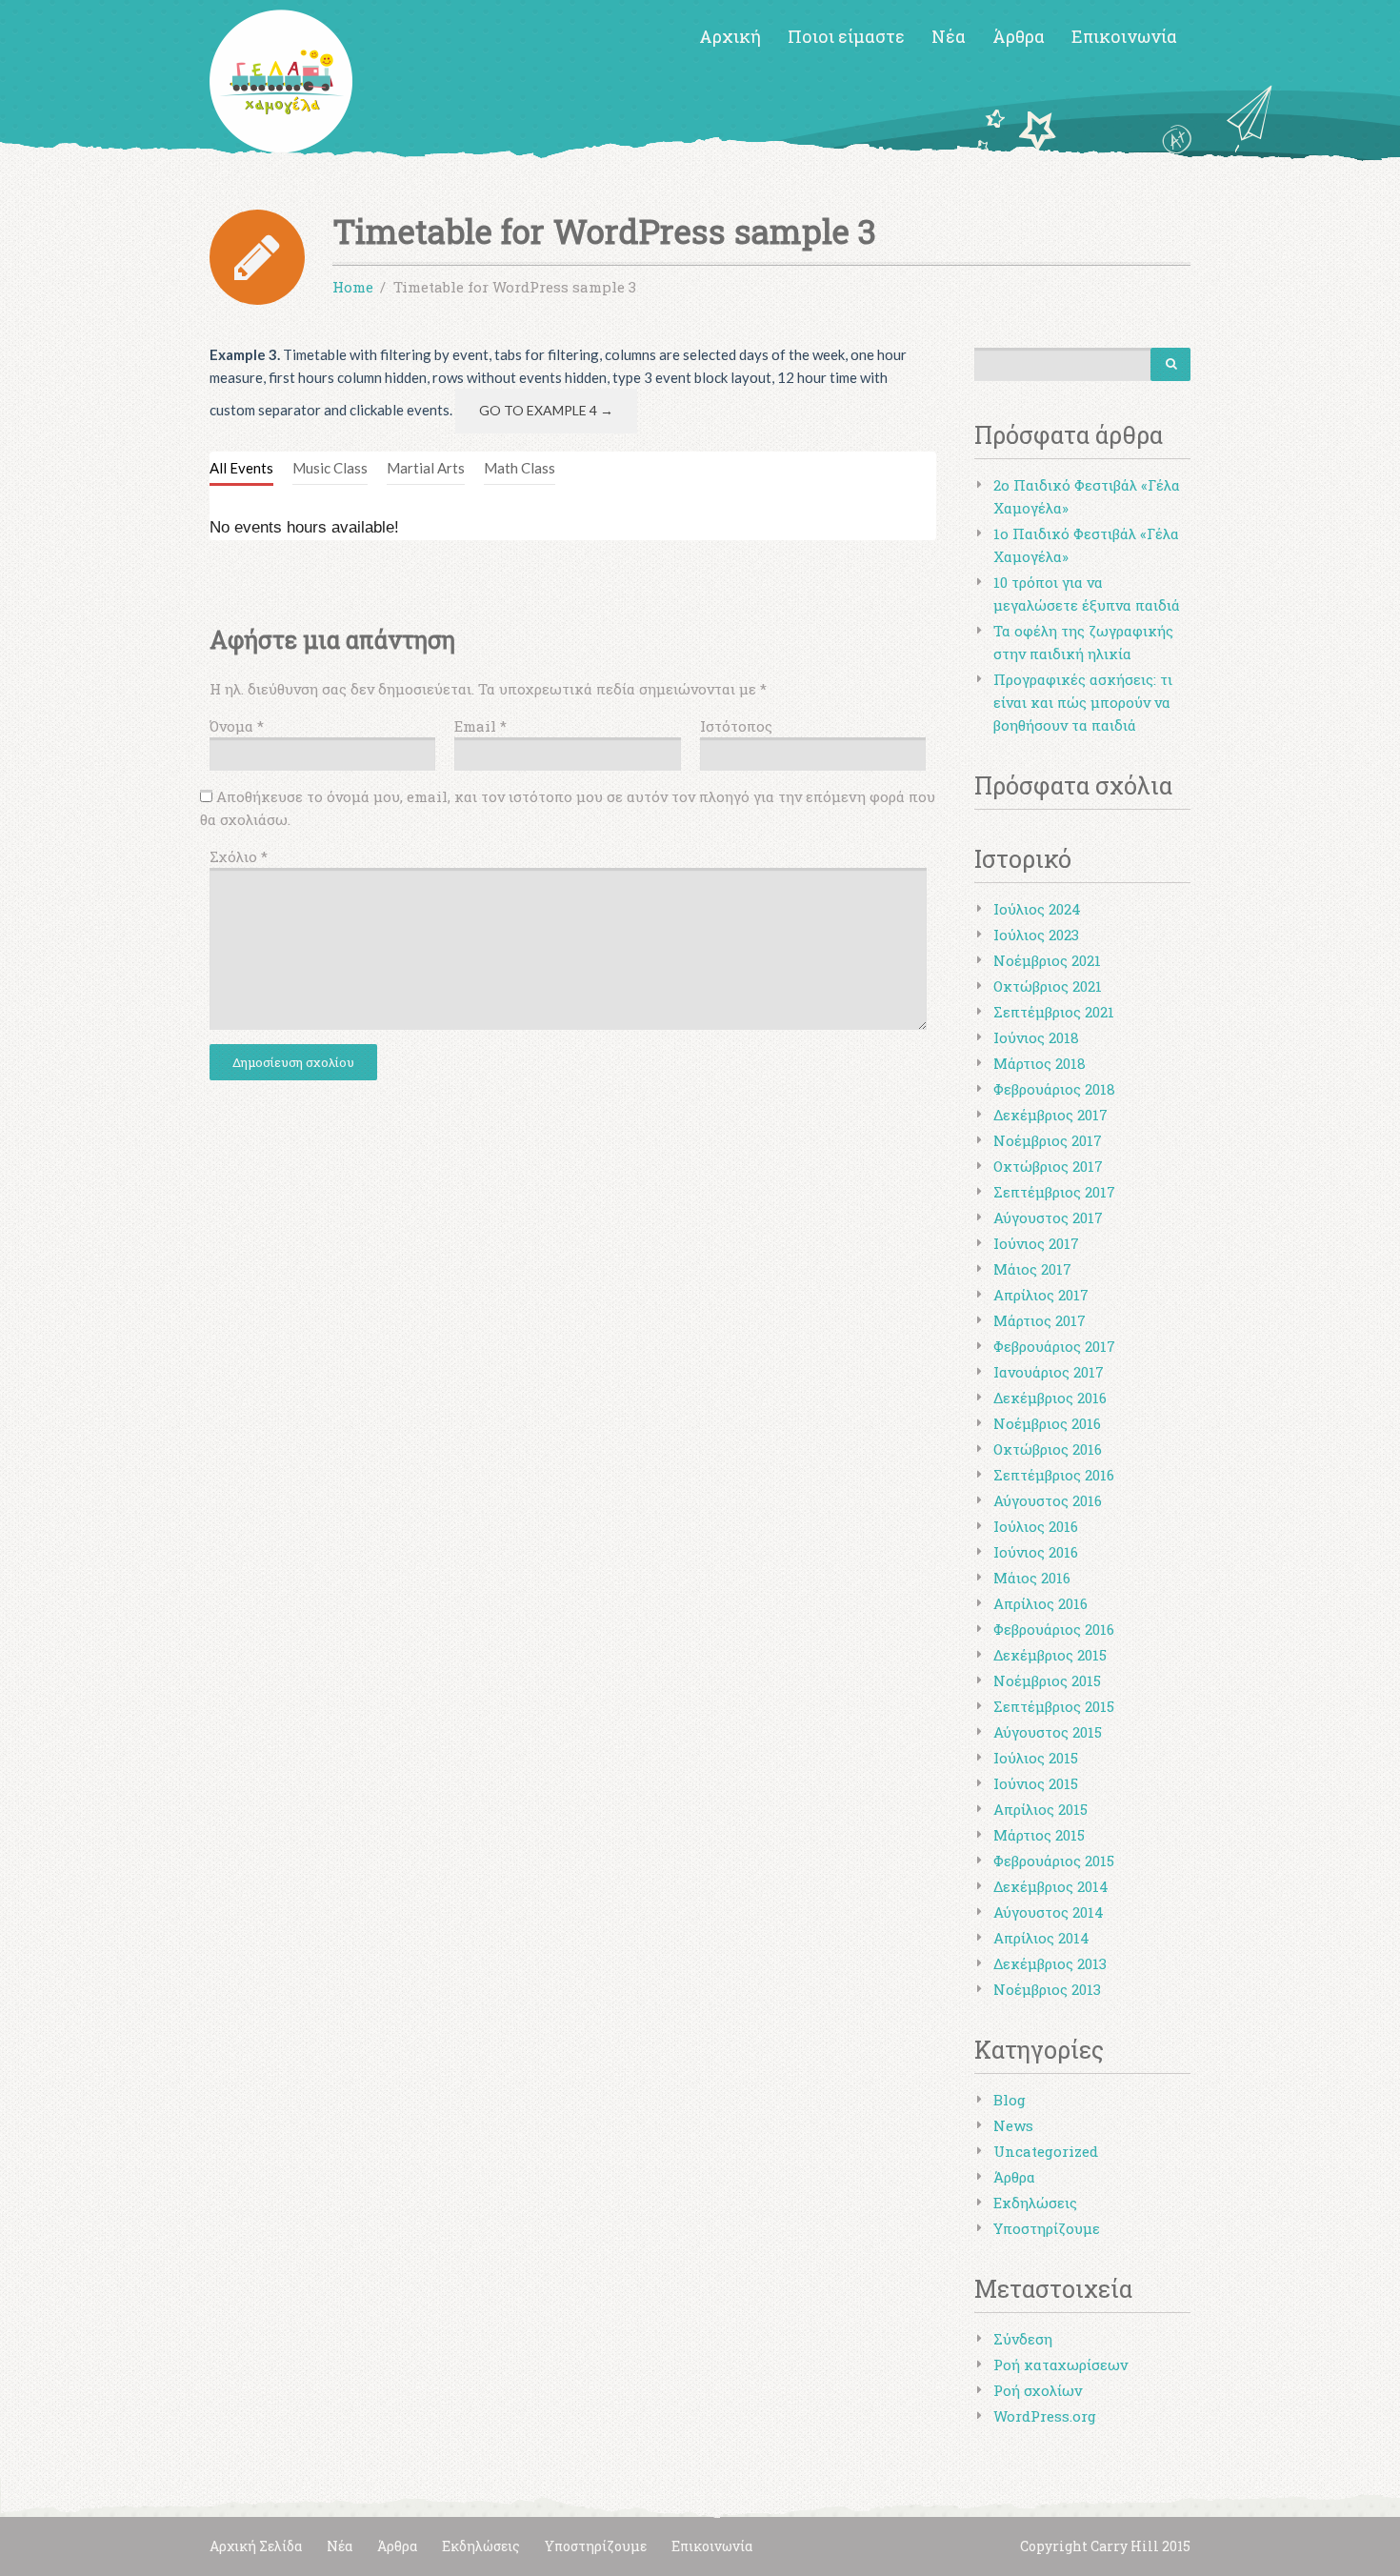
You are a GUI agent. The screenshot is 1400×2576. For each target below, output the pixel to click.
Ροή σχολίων (1038, 2390)
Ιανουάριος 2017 (1049, 1372)
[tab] (241, 469)
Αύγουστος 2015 (1048, 1732)
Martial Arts (426, 468)
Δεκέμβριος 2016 (1050, 1398)
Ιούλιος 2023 (1036, 935)
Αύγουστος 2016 (1048, 1500)
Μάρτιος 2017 (1040, 1320)
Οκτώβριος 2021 (1048, 986)
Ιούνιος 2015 (1036, 1783)
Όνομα (237, 726)
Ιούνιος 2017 (1036, 1243)
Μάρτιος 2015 (1039, 1835)
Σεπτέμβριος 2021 (1054, 1012)
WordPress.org (1045, 2416)
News (1013, 2125)
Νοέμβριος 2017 (1048, 1140)
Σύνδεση (1023, 2339)
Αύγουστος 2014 (1049, 1912)
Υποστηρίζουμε (1047, 2228)
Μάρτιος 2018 (1040, 1063)
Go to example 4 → (546, 410)
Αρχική (730, 36)
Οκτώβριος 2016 (1048, 1449)
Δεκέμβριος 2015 (1050, 1655)
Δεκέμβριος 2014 (1051, 1886)
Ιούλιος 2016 (1036, 1526)
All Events (241, 468)
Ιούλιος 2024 (1037, 909)
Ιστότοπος (736, 726)
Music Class (330, 468)
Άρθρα (1019, 36)
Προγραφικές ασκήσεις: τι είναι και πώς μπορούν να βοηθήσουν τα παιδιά (1083, 702)
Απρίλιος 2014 (1041, 1938)
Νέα (949, 36)
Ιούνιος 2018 (1036, 1037)
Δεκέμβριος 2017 (1050, 1115)
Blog (1010, 2100)
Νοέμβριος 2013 (1047, 1989)
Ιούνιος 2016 (1036, 1552)
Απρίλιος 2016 (1040, 1603)
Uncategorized (1046, 2151)
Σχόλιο (239, 856)
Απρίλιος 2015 (1040, 1809)
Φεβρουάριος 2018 (1054, 1089)
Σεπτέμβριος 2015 (1054, 1706)
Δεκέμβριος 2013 (1050, 1963)
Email (480, 726)
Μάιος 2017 (1032, 1269)
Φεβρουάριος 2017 (1054, 1346)
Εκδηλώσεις (1035, 2203)
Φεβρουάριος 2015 (1054, 1861)
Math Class (520, 468)
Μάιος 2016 (1032, 1578)
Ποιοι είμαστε (846, 36)
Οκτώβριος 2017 (1048, 1166)
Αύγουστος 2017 (1048, 1218)
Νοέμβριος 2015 (1047, 1680)
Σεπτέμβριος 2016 (1054, 1475)
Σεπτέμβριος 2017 (1054, 1192)
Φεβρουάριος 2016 (1054, 1629)
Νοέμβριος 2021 (1047, 960)
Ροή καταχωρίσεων (1060, 2365)
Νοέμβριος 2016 (1047, 1423)
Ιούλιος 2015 (1036, 1758)
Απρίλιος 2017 (1041, 1295)
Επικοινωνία (1124, 36)
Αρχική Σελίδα (256, 2546)
